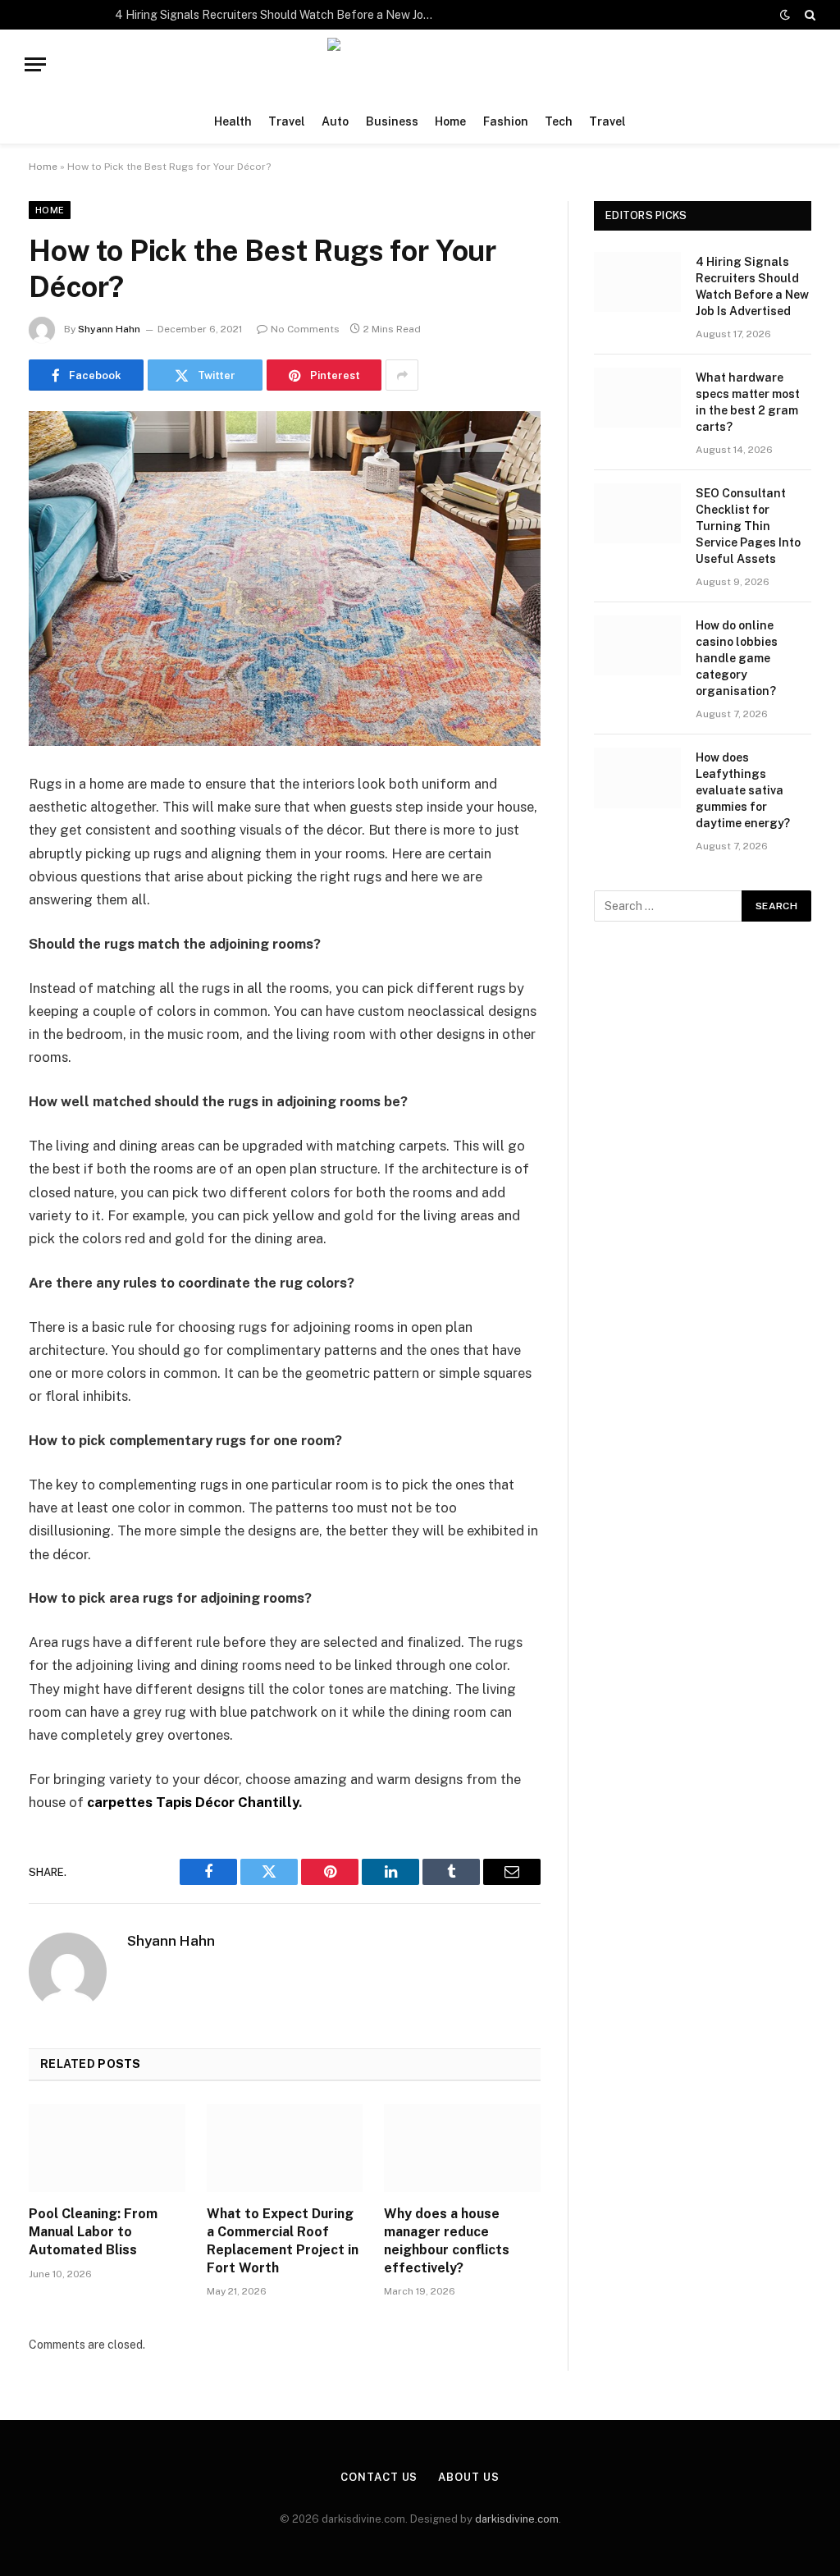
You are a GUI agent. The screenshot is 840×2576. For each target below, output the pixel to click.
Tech (559, 121)
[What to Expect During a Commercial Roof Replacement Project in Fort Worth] (285, 2148)
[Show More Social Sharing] (402, 375)
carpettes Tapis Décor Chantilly (193, 1802)
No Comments (305, 329)
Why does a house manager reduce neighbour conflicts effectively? (447, 2240)
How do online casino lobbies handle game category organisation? (737, 658)
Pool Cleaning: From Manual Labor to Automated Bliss (93, 2232)
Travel (287, 121)
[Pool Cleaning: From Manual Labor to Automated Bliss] (107, 2148)
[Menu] (35, 64)
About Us (468, 2477)
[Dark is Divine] (420, 64)
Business (392, 121)
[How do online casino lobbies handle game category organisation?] (637, 645)
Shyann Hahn (109, 329)
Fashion (506, 121)
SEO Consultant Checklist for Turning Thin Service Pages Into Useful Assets (748, 526)
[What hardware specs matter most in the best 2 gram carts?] (637, 398)
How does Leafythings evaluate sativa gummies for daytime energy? (743, 790)
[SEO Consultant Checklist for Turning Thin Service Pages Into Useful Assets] (637, 513)
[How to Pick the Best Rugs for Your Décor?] (285, 579)
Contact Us (379, 2477)
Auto (335, 121)
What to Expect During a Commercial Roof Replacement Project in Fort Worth (283, 2240)
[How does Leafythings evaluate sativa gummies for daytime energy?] (637, 778)
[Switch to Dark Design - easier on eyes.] (785, 15)
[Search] (808, 15)
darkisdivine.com (517, 2519)
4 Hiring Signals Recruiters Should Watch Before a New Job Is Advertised (279, 15)
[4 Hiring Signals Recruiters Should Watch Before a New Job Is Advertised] (637, 282)
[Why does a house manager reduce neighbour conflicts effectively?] (462, 2148)
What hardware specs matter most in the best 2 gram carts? (748, 402)
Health (233, 121)
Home (450, 121)
